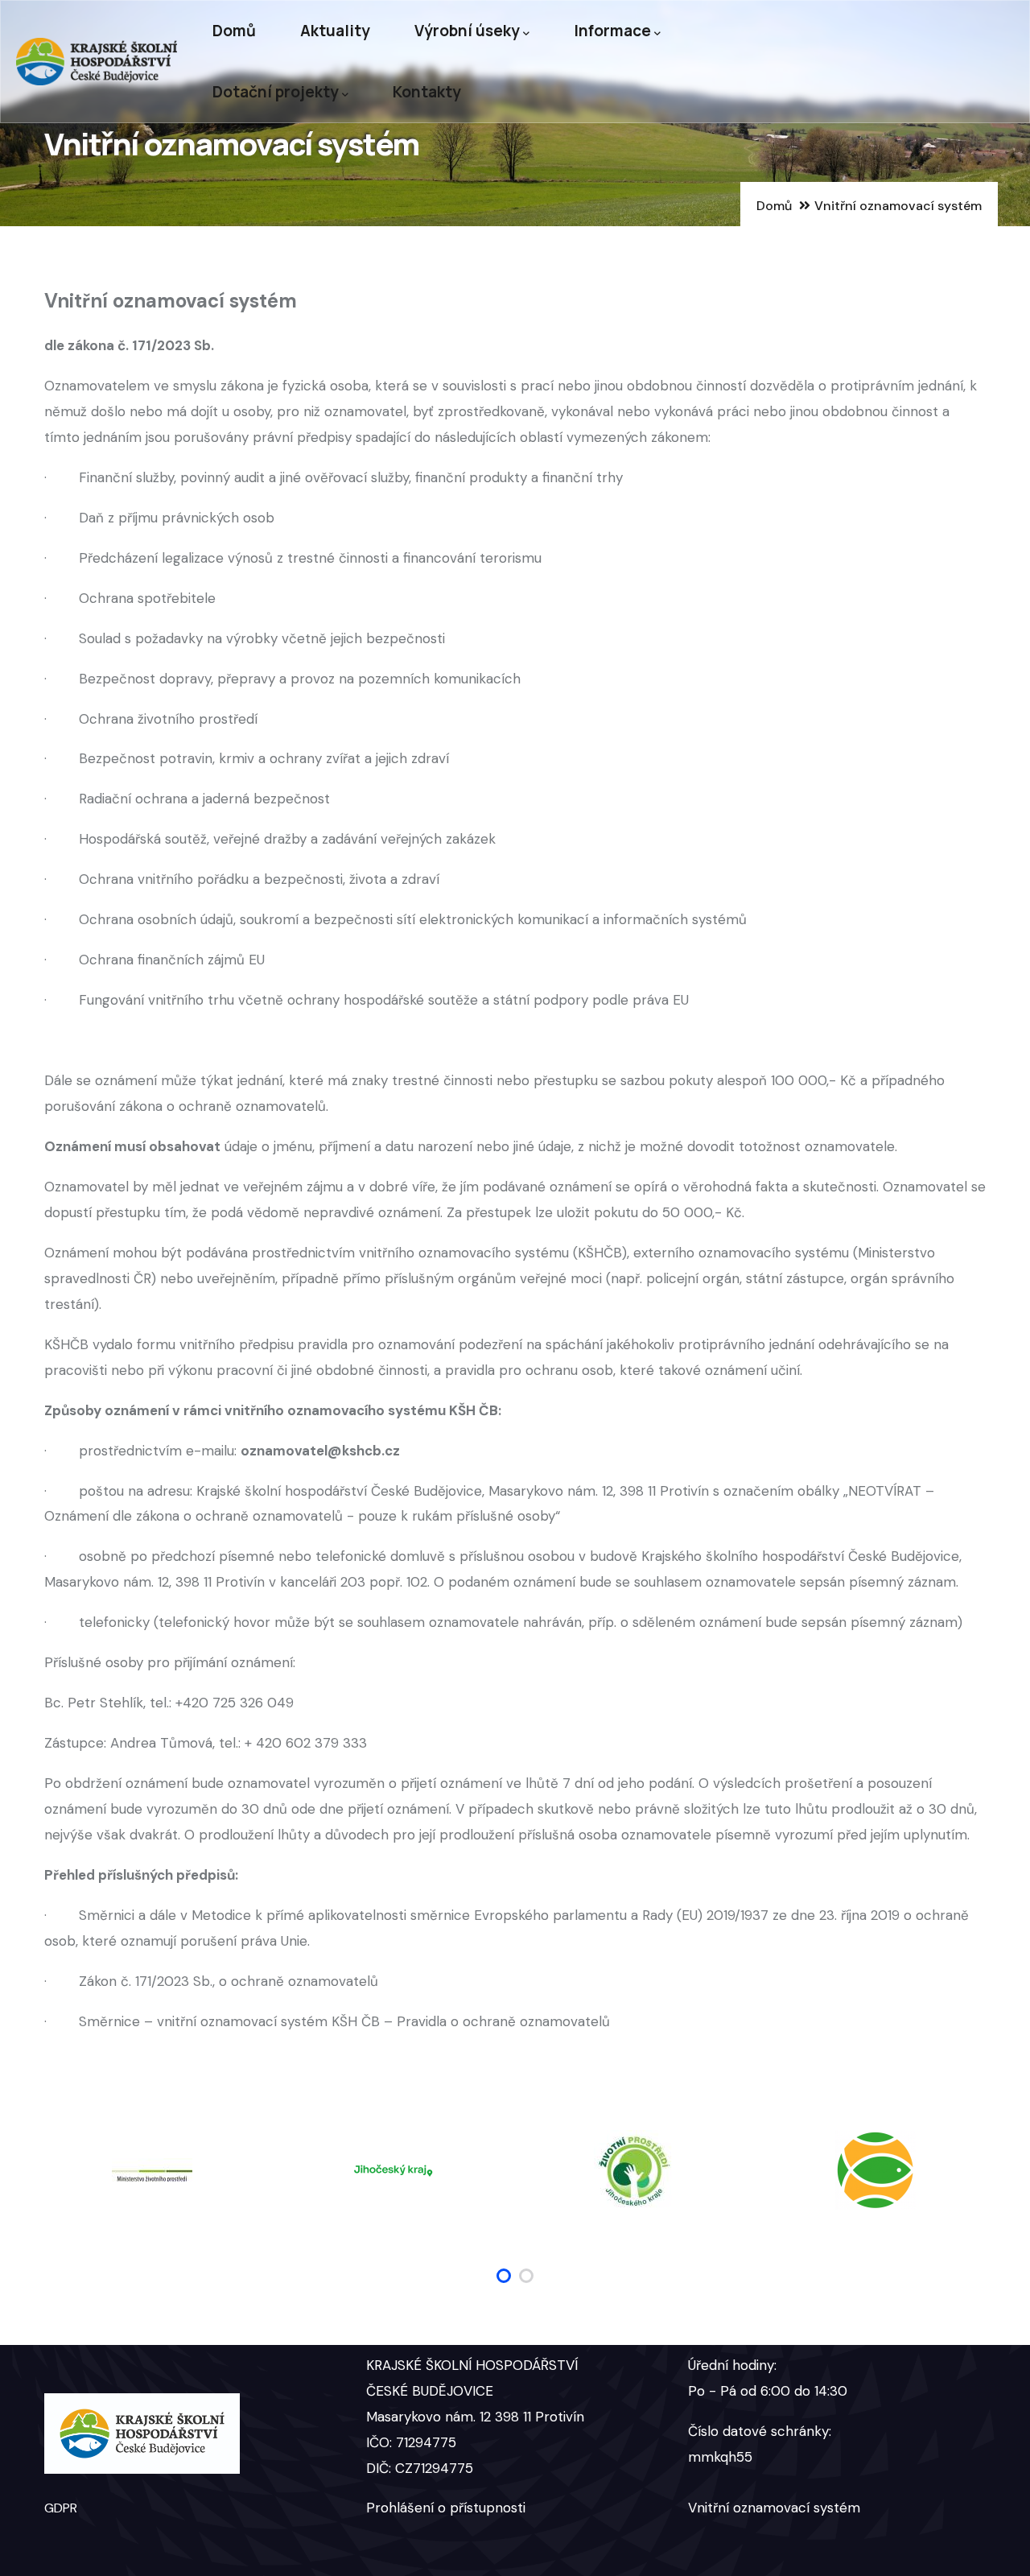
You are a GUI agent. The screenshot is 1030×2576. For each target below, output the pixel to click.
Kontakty (427, 92)
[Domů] (97, 62)
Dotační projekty (276, 92)
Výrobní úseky (467, 31)
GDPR (61, 2508)
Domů (234, 31)
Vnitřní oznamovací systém (774, 2508)
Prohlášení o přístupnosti (446, 2508)
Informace (612, 31)
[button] (504, 2276)
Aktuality (335, 31)
